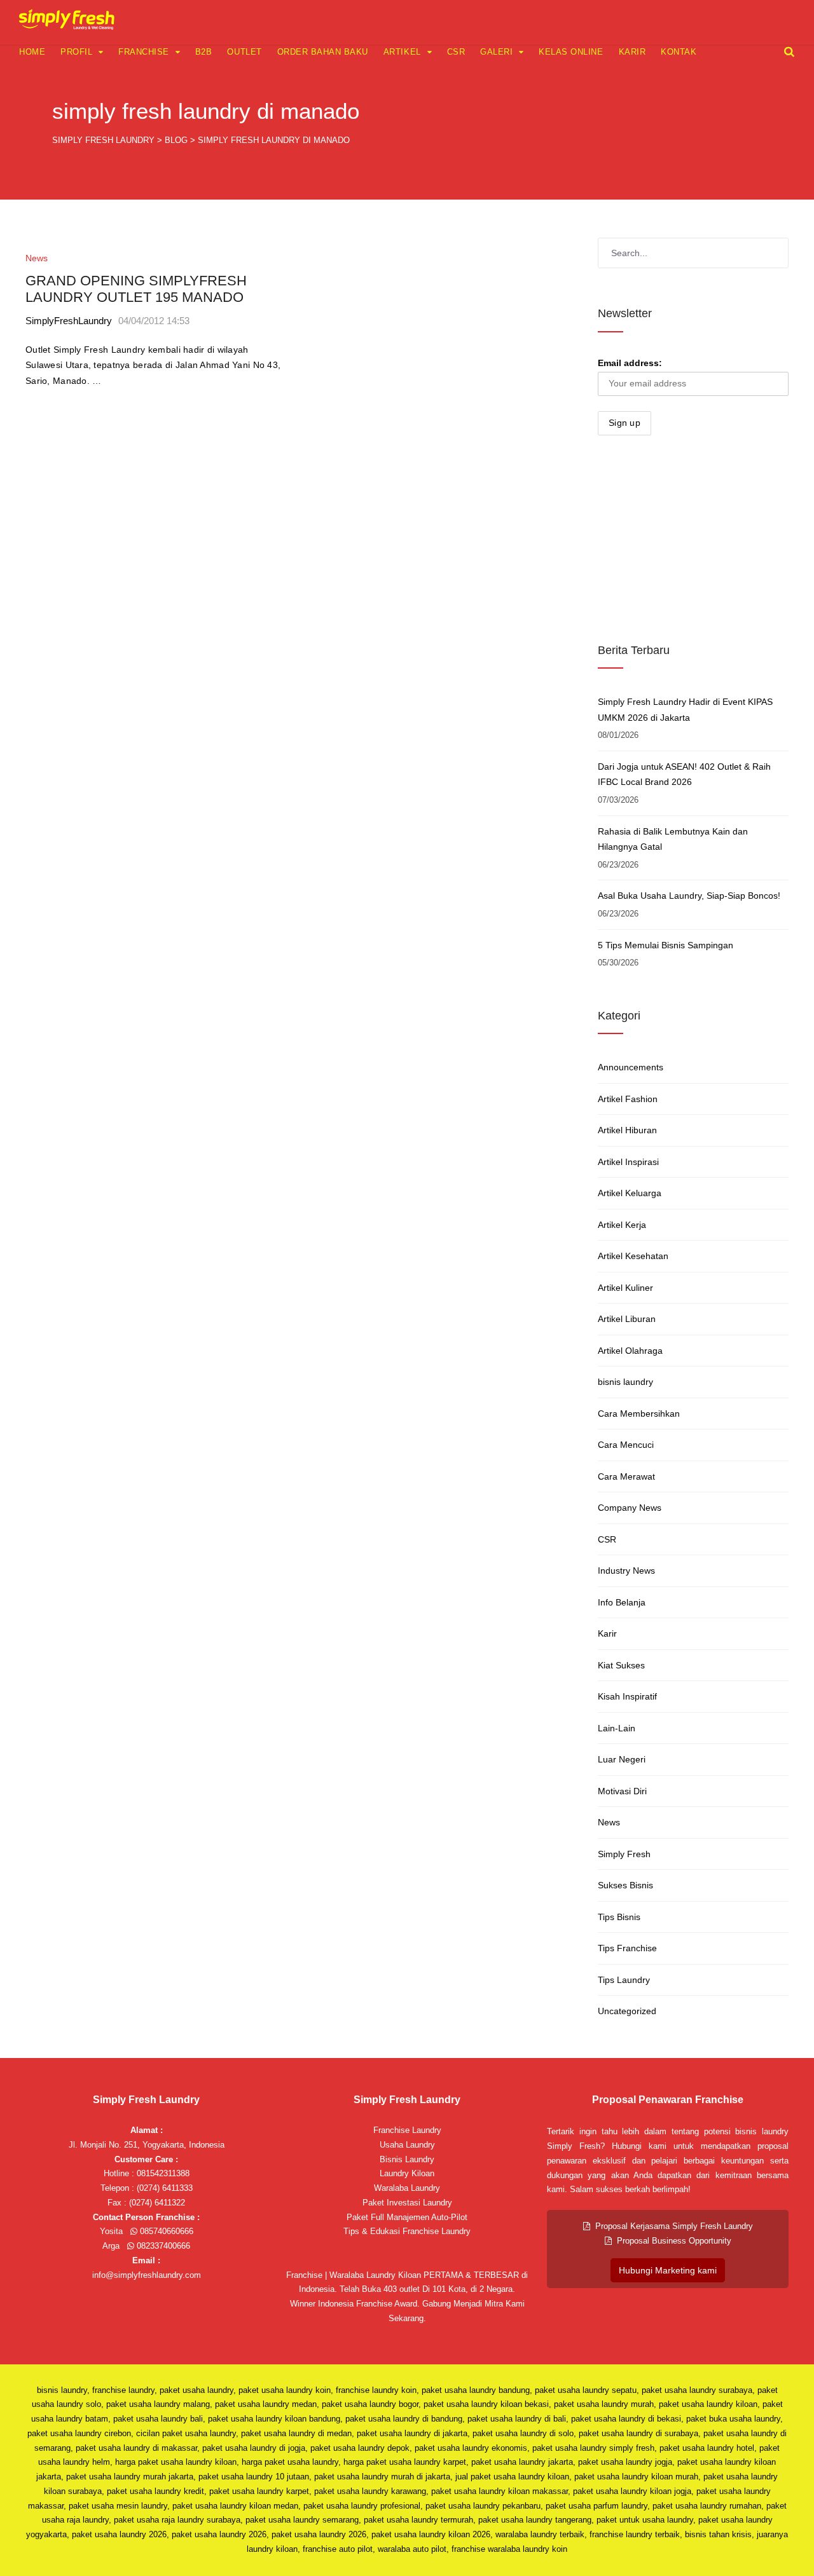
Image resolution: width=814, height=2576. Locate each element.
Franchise (144, 52)
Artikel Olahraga (630, 1351)
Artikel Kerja (622, 1225)
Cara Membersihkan (639, 1414)
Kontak (679, 52)
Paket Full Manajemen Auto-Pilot (407, 2217)
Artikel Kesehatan (633, 1256)
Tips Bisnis (619, 1917)
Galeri (496, 52)
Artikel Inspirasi (628, 1162)
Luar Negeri (622, 1759)
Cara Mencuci (626, 1445)
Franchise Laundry (407, 2130)
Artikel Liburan (627, 1319)
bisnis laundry (625, 1382)
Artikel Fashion (628, 1099)
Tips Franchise (627, 1948)
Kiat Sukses (621, 1665)
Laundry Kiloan (407, 2173)
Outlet (244, 52)
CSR (456, 52)
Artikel (402, 52)
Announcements (631, 1067)
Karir (632, 52)
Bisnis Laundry (407, 2159)
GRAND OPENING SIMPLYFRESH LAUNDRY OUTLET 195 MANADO (136, 289)
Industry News (626, 1571)
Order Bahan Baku (323, 52)
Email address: (630, 363)
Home (32, 52)
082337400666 (162, 2246)
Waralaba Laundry (407, 2188)
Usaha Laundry (407, 2145)
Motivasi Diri (622, 1791)
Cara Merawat (626, 1476)
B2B (204, 52)
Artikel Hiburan (627, 1130)
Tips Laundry (624, 1980)
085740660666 (165, 2231)
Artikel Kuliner (625, 1288)
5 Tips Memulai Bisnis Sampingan (666, 945)
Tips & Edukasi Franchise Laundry (407, 2231)
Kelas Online (571, 52)
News (37, 258)
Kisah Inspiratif (627, 1696)
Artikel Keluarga (630, 1193)
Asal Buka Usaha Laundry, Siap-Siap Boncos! (689, 896)
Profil (76, 52)
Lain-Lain (617, 1728)
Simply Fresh (624, 1854)
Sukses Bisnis (625, 1885)
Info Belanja (622, 1602)
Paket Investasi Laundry (407, 2203)
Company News (630, 1508)
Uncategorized (627, 2011)
